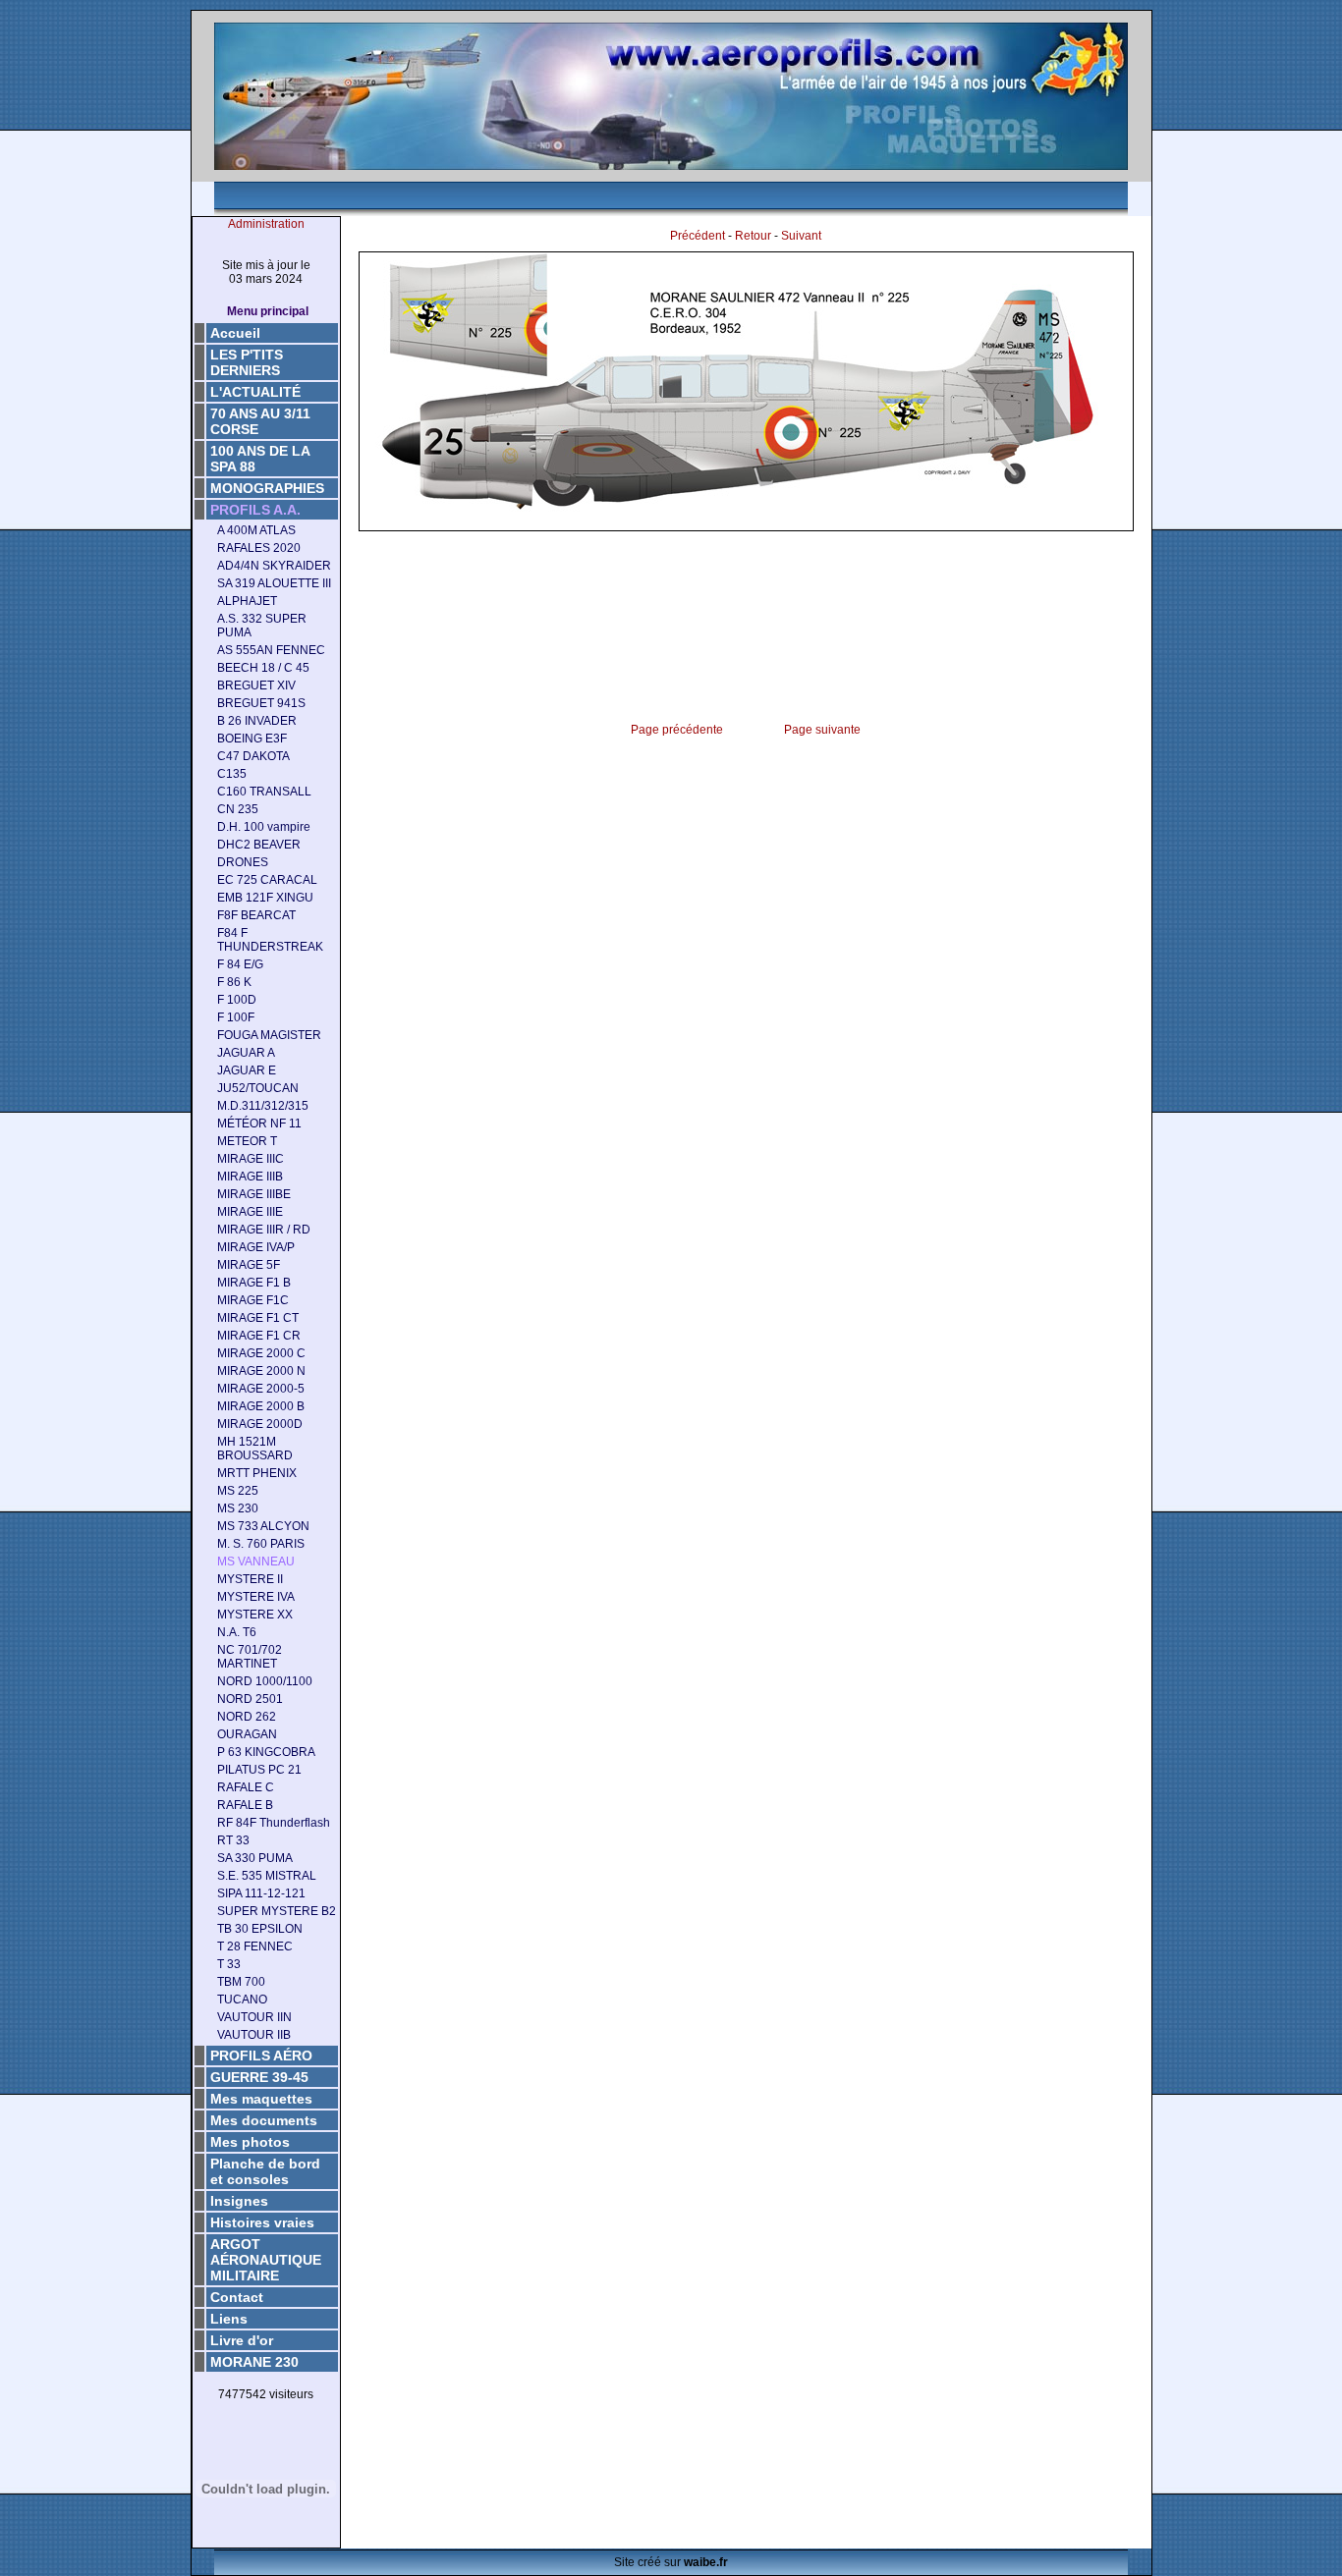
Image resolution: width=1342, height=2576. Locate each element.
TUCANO (242, 2000)
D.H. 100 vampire (264, 827)
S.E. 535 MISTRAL (267, 1876)
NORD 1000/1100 (265, 1681)
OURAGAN (247, 1734)
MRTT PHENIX (257, 1473)
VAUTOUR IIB (254, 2035)
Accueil (235, 333)
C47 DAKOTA (253, 756)
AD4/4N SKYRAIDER (274, 566)
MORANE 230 (254, 2362)
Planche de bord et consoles (265, 2171)
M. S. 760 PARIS (261, 1544)
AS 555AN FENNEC (271, 650)
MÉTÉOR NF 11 (259, 1124)
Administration (266, 224)
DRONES (243, 862)
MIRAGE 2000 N (261, 1371)
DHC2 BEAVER (259, 845)
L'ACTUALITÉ (255, 392)
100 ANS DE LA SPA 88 (260, 459)
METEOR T (247, 1141)
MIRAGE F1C (253, 1300)
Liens (229, 2319)
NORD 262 (247, 1717)
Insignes (239, 2201)
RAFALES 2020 (259, 548)
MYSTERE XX (255, 1615)
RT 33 (233, 1840)
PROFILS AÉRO (261, 2055)
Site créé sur (671, 2562)
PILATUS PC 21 (259, 1770)
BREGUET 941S (261, 703)
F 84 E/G (240, 964)
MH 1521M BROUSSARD (255, 1449)
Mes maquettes (261, 2099)
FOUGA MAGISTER (269, 1035)
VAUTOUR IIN (254, 2017)
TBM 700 (241, 1982)
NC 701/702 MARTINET (250, 1657)
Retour (753, 236)
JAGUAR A (246, 1053)
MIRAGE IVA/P (256, 1247)
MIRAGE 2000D (260, 1424)
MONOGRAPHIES (267, 488)
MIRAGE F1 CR (259, 1336)
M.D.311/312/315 (263, 1106)
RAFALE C (246, 1787)
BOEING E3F (252, 739)
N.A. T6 (237, 1632)
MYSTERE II (250, 1579)
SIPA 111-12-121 (261, 1893)
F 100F (236, 1017)
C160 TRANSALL (264, 792)
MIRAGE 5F (249, 1265)
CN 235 (238, 809)
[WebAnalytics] (266, 2426)
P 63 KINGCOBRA (266, 1752)
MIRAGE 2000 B (261, 1406)
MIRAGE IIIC (251, 1159)
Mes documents (264, 2120)
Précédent (698, 236)
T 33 (229, 1964)
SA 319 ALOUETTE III (274, 583)
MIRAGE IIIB (250, 1177)
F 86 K (234, 982)
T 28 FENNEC (255, 1946)
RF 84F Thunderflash (274, 1823)
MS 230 (238, 1508)
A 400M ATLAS (256, 530)
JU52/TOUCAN (258, 1088)
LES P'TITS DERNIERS (247, 362)
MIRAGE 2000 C (261, 1353)
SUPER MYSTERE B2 (277, 1911)
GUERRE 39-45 (259, 2077)
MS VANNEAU (256, 1562)
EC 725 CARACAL (267, 880)
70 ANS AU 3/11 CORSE (260, 421)
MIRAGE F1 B (254, 1283)
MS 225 (238, 1491)
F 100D (237, 1000)
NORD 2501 (250, 1699)
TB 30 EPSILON (260, 1929)
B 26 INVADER (257, 721)
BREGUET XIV (256, 685)
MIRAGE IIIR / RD (264, 1230)
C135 (232, 774)
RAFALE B (245, 1805)
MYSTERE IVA (256, 1597)
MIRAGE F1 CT (258, 1318)
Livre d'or (242, 2340)
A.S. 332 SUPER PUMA (262, 626)
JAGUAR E (247, 1070)
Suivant (801, 236)
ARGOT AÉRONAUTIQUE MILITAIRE (266, 2260)
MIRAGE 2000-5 (261, 1389)
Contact (237, 2297)
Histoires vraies (262, 2222)
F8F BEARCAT (256, 915)
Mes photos (250, 2142)
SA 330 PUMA (255, 1858)
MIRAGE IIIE (250, 1212)
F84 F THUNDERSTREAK (270, 940)
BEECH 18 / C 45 (263, 668)
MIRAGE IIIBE (254, 1194)
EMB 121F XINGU (265, 898)
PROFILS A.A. (255, 510)
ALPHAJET (247, 601)
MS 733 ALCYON (263, 1526)
